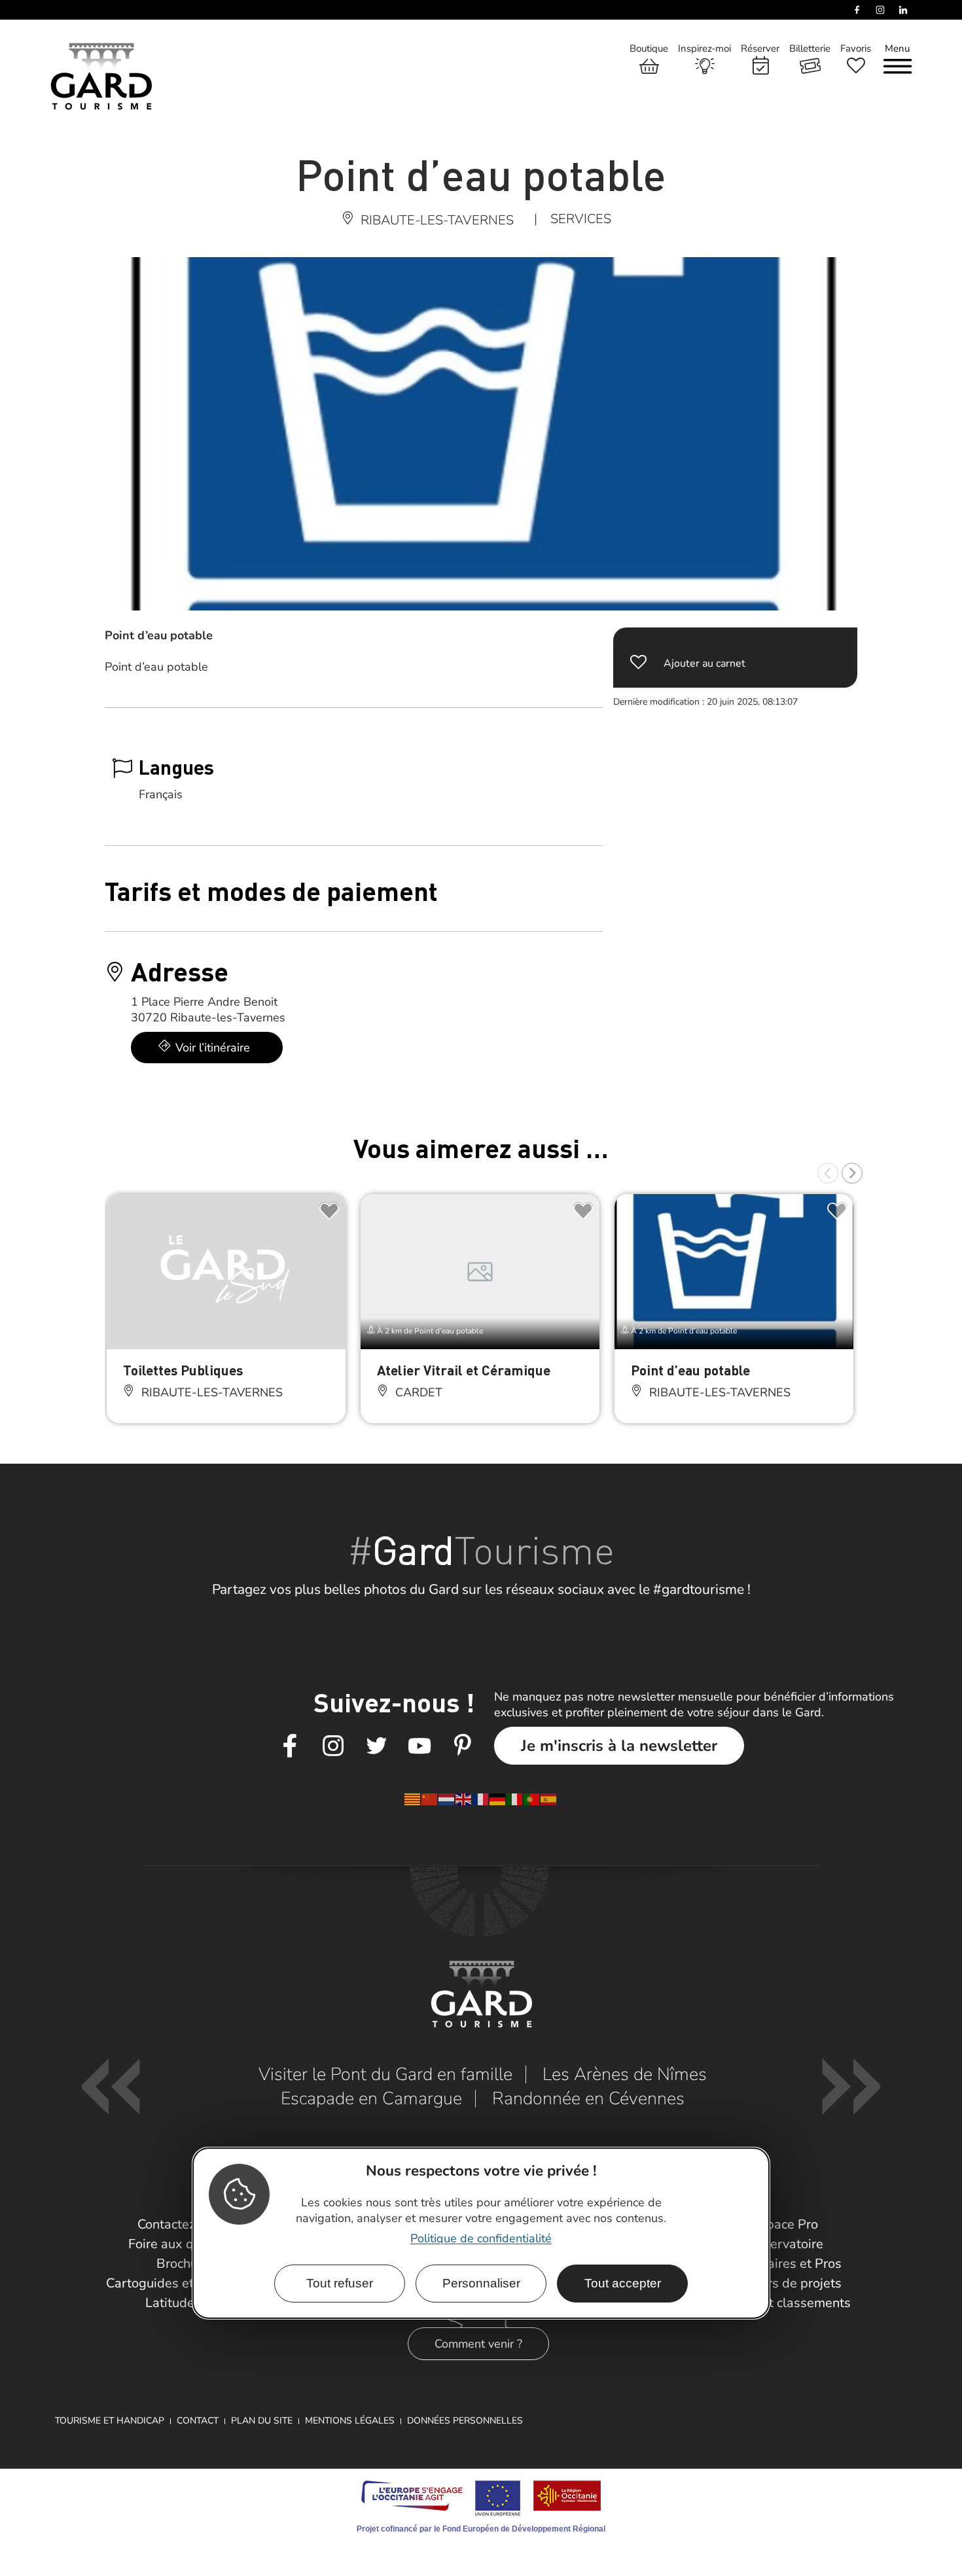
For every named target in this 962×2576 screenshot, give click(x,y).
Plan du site (262, 2421)
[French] (481, 1799)
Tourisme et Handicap (110, 2421)
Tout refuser (340, 2283)
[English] (464, 1799)
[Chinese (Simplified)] (430, 1799)
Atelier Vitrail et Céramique (464, 1370)
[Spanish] (549, 1799)
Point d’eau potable (690, 1370)
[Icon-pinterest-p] (463, 1746)
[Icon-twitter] (376, 1746)
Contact (198, 2421)
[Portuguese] (532, 1799)
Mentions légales (350, 2421)
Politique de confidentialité (481, 2238)
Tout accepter (623, 2283)
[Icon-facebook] (290, 1746)
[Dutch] (447, 1799)
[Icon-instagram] (333, 1746)
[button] (828, 1173)
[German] (498, 1799)
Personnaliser (481, 2283)
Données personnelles (465, 2421)
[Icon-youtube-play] (419, 1746)
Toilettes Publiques (183, 1370)
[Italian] (515, 1799)
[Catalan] (413, 1799)
